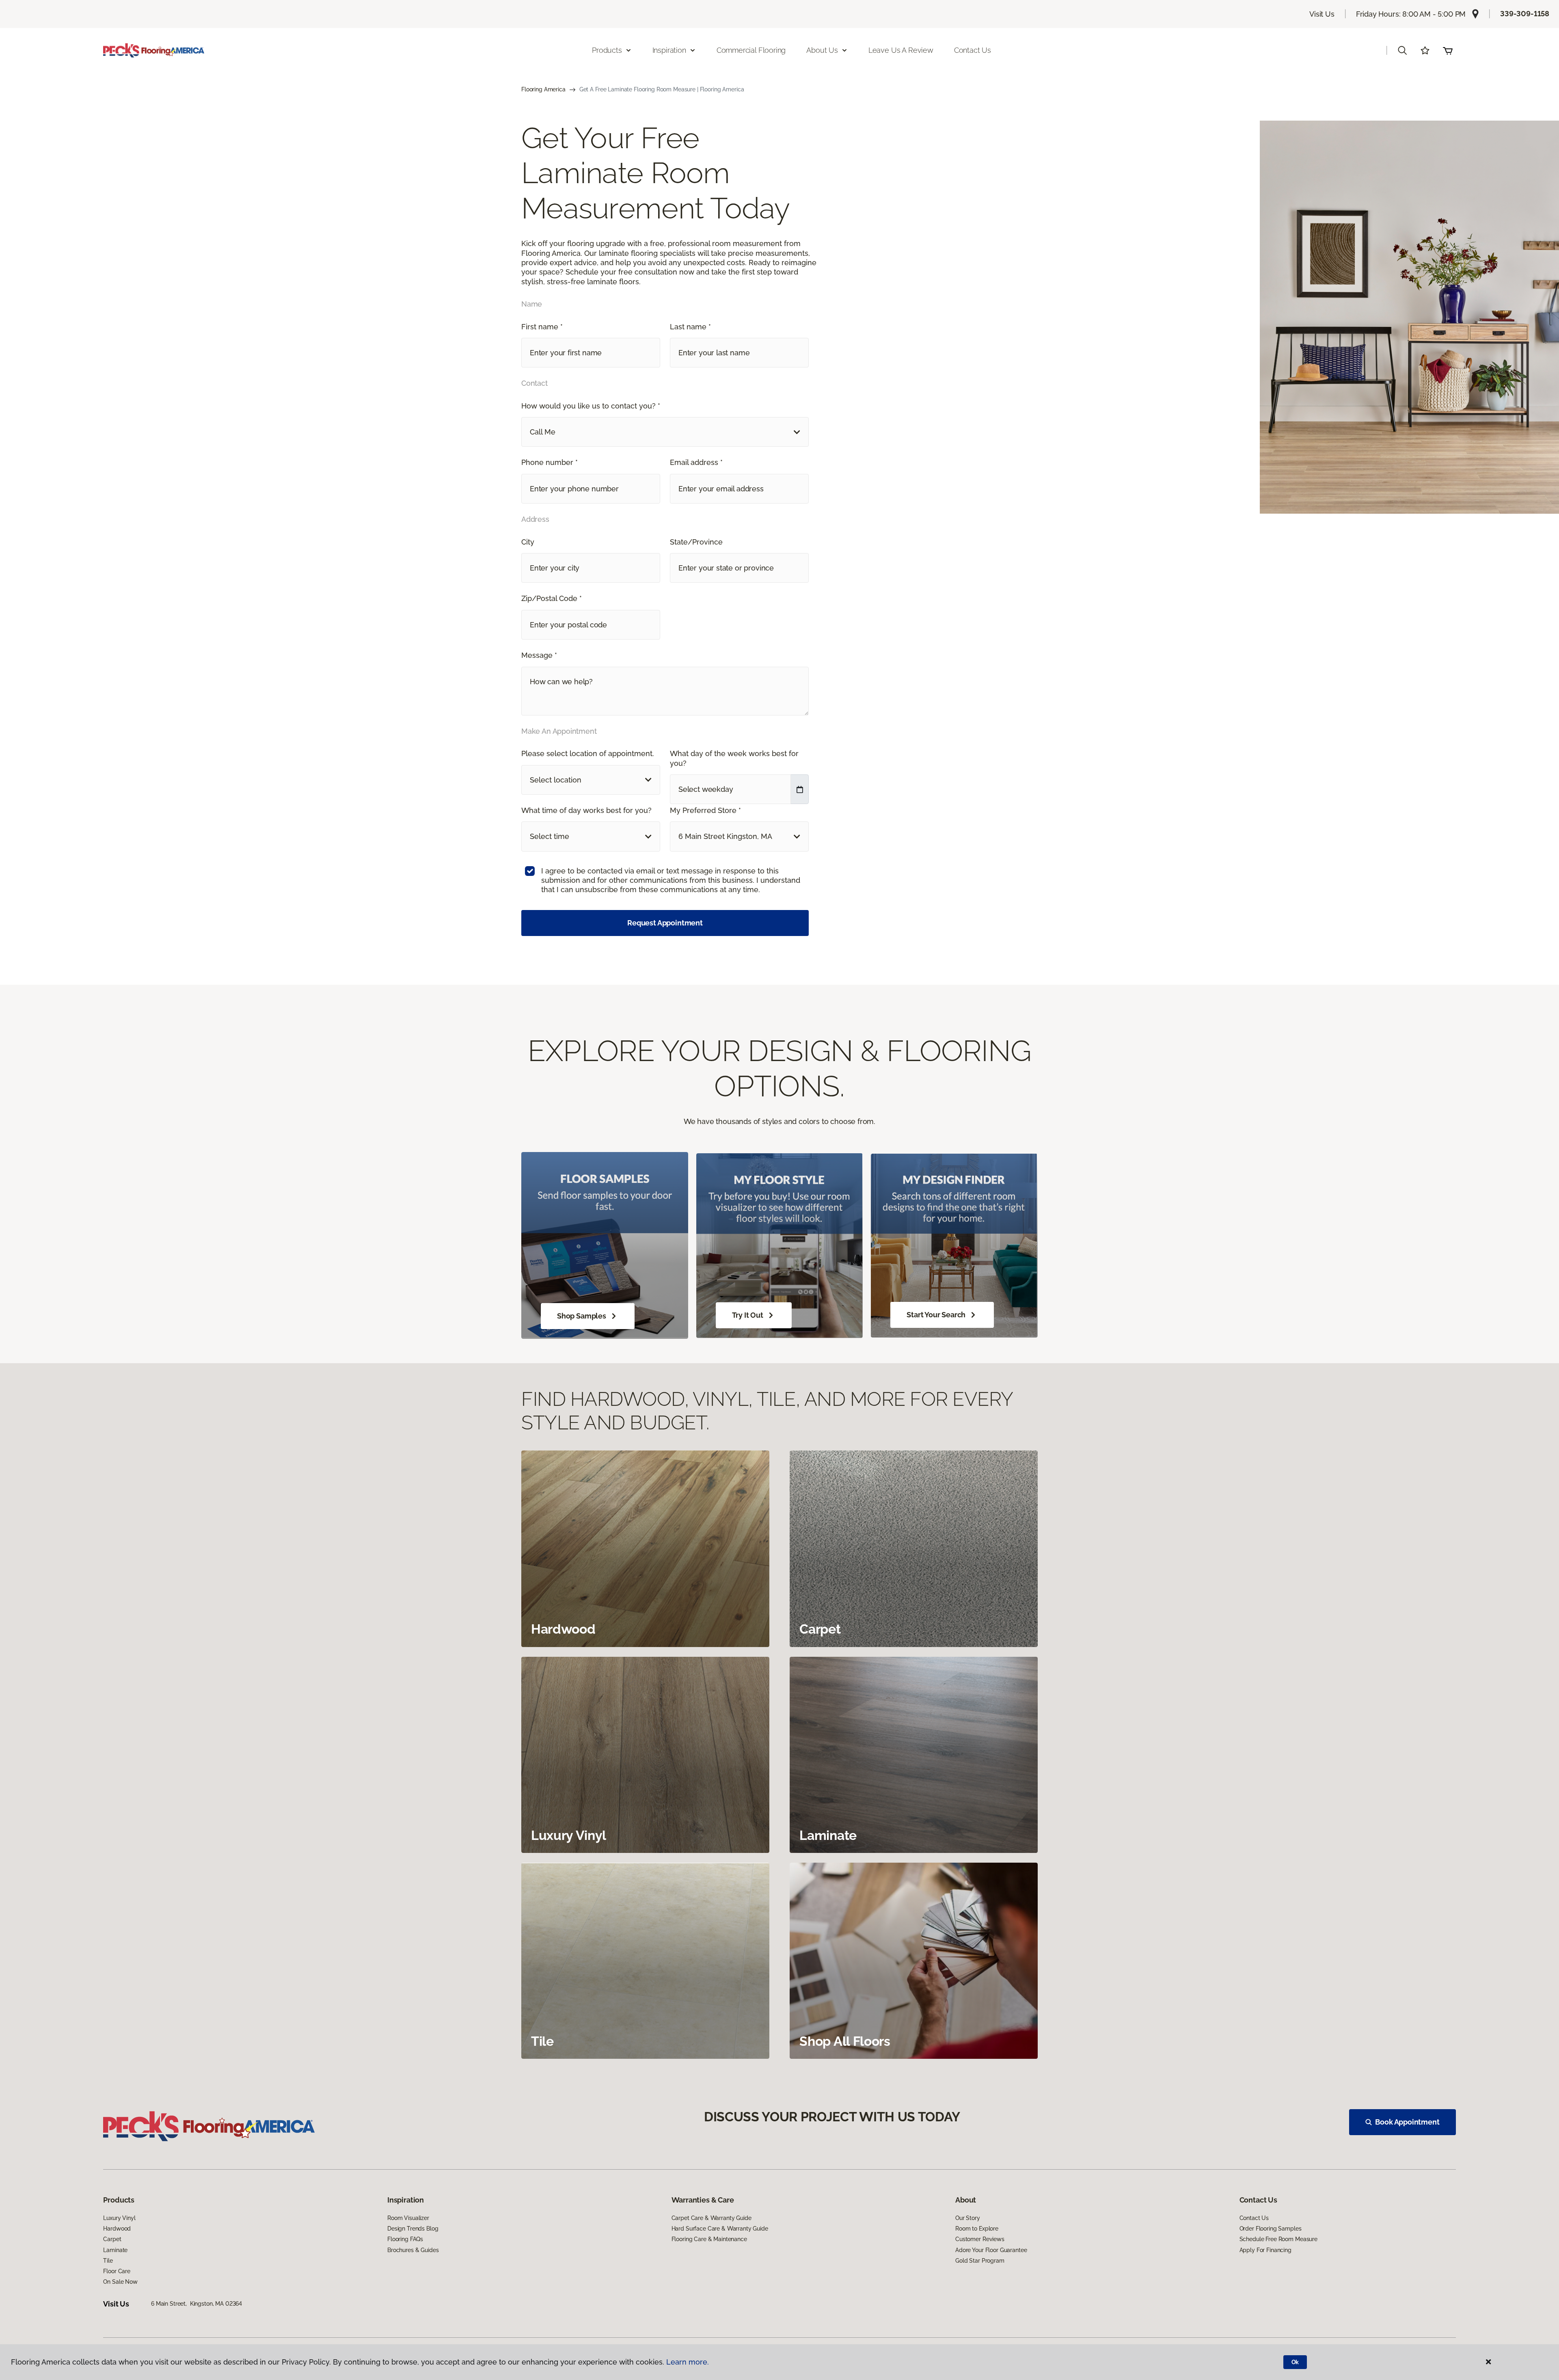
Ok (1295, 2362)
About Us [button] (822, 50)
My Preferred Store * (705, 810)
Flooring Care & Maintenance (709, 2239)
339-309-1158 (1525, 14)
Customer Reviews (980, 2239)
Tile (108, 2261)
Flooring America (543, 89)
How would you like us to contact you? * (591, 406)
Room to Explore (977, 2229)
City (528, 542)
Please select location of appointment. (588, 753)
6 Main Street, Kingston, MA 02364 (196, 2304)
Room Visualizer (408, 2218)
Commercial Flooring (751, 50)
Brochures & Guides (413, 2250)
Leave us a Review (901, 50)
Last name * (690, 327)
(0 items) (1448, 50)
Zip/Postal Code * (552, 598)
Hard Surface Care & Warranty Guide (720, 2229)
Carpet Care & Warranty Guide (711, 2218)
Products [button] (607, 50)
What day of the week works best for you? (734, 758)
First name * (542, 327)
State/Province (696, 542)
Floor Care (117, 2271)
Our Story (968, 2218)
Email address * (696, 462)
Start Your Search (936, 1315)
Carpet (112, 2239)
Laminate (115, 2250)
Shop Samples (582, 1316)
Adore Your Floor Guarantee (991, 2250)
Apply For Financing (1265, 2250)
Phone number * (550, 462)
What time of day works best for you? (586, 810)
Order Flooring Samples (1271, 2229)
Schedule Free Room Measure (1278, 2239)
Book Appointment (1407, 2122)
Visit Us (1322, 14)
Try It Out (748, 1315)
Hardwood (117, 2229)
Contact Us (973, 50)
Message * (539, 655)
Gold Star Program (980, 2261)
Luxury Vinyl (119, 2218)
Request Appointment (665, 923)
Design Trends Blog (413, 2229)
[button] (1402, 50)
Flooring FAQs (405, 2239)
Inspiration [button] (669, 50)
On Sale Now (120, 2282)
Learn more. (688, 2362)
